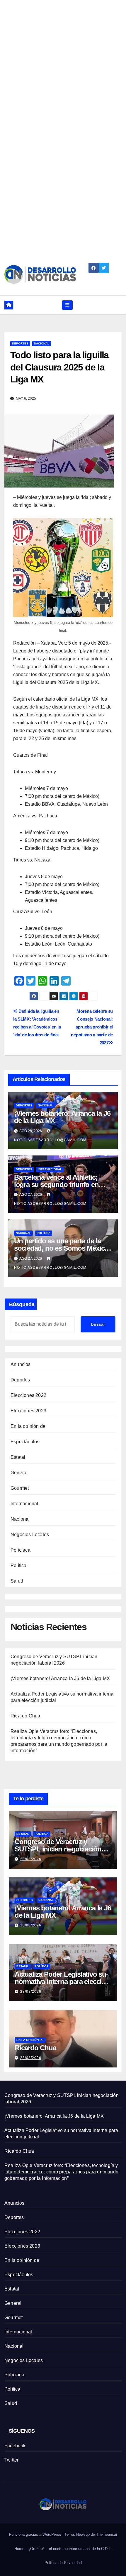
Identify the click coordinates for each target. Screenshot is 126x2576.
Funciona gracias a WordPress (36, 2534)
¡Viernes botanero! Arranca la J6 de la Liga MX (62, 1117)
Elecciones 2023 (28, 1411)
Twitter (11, 2460)
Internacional (50, 1169)
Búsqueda (22, 1304)
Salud (17, 1581)
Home (19, 2549)
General (19, 1473)
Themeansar (107, 2534)
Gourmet (20, 1488)
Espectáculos (25, 1442)
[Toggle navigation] (67, 305)
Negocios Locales (30, 1535)
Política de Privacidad (63, 2563)
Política (44, 1233)
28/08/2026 (31, 1925)
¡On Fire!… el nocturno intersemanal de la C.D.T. (70, 2549)
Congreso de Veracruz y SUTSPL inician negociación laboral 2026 (58, 1849)
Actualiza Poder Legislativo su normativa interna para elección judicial (62, 1981)
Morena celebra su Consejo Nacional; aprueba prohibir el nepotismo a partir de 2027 (92, 1027)
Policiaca (21, 1550)
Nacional (42, 343)
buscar (98, 1324)
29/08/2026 (31, 1859)
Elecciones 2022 (28, 1395)
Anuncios (21, 1364)
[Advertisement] (63, 63)
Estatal (18, 1457)
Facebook (15, 2446)
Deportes (20, 343)
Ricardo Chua (25, 1716)
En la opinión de (28, 1426)
